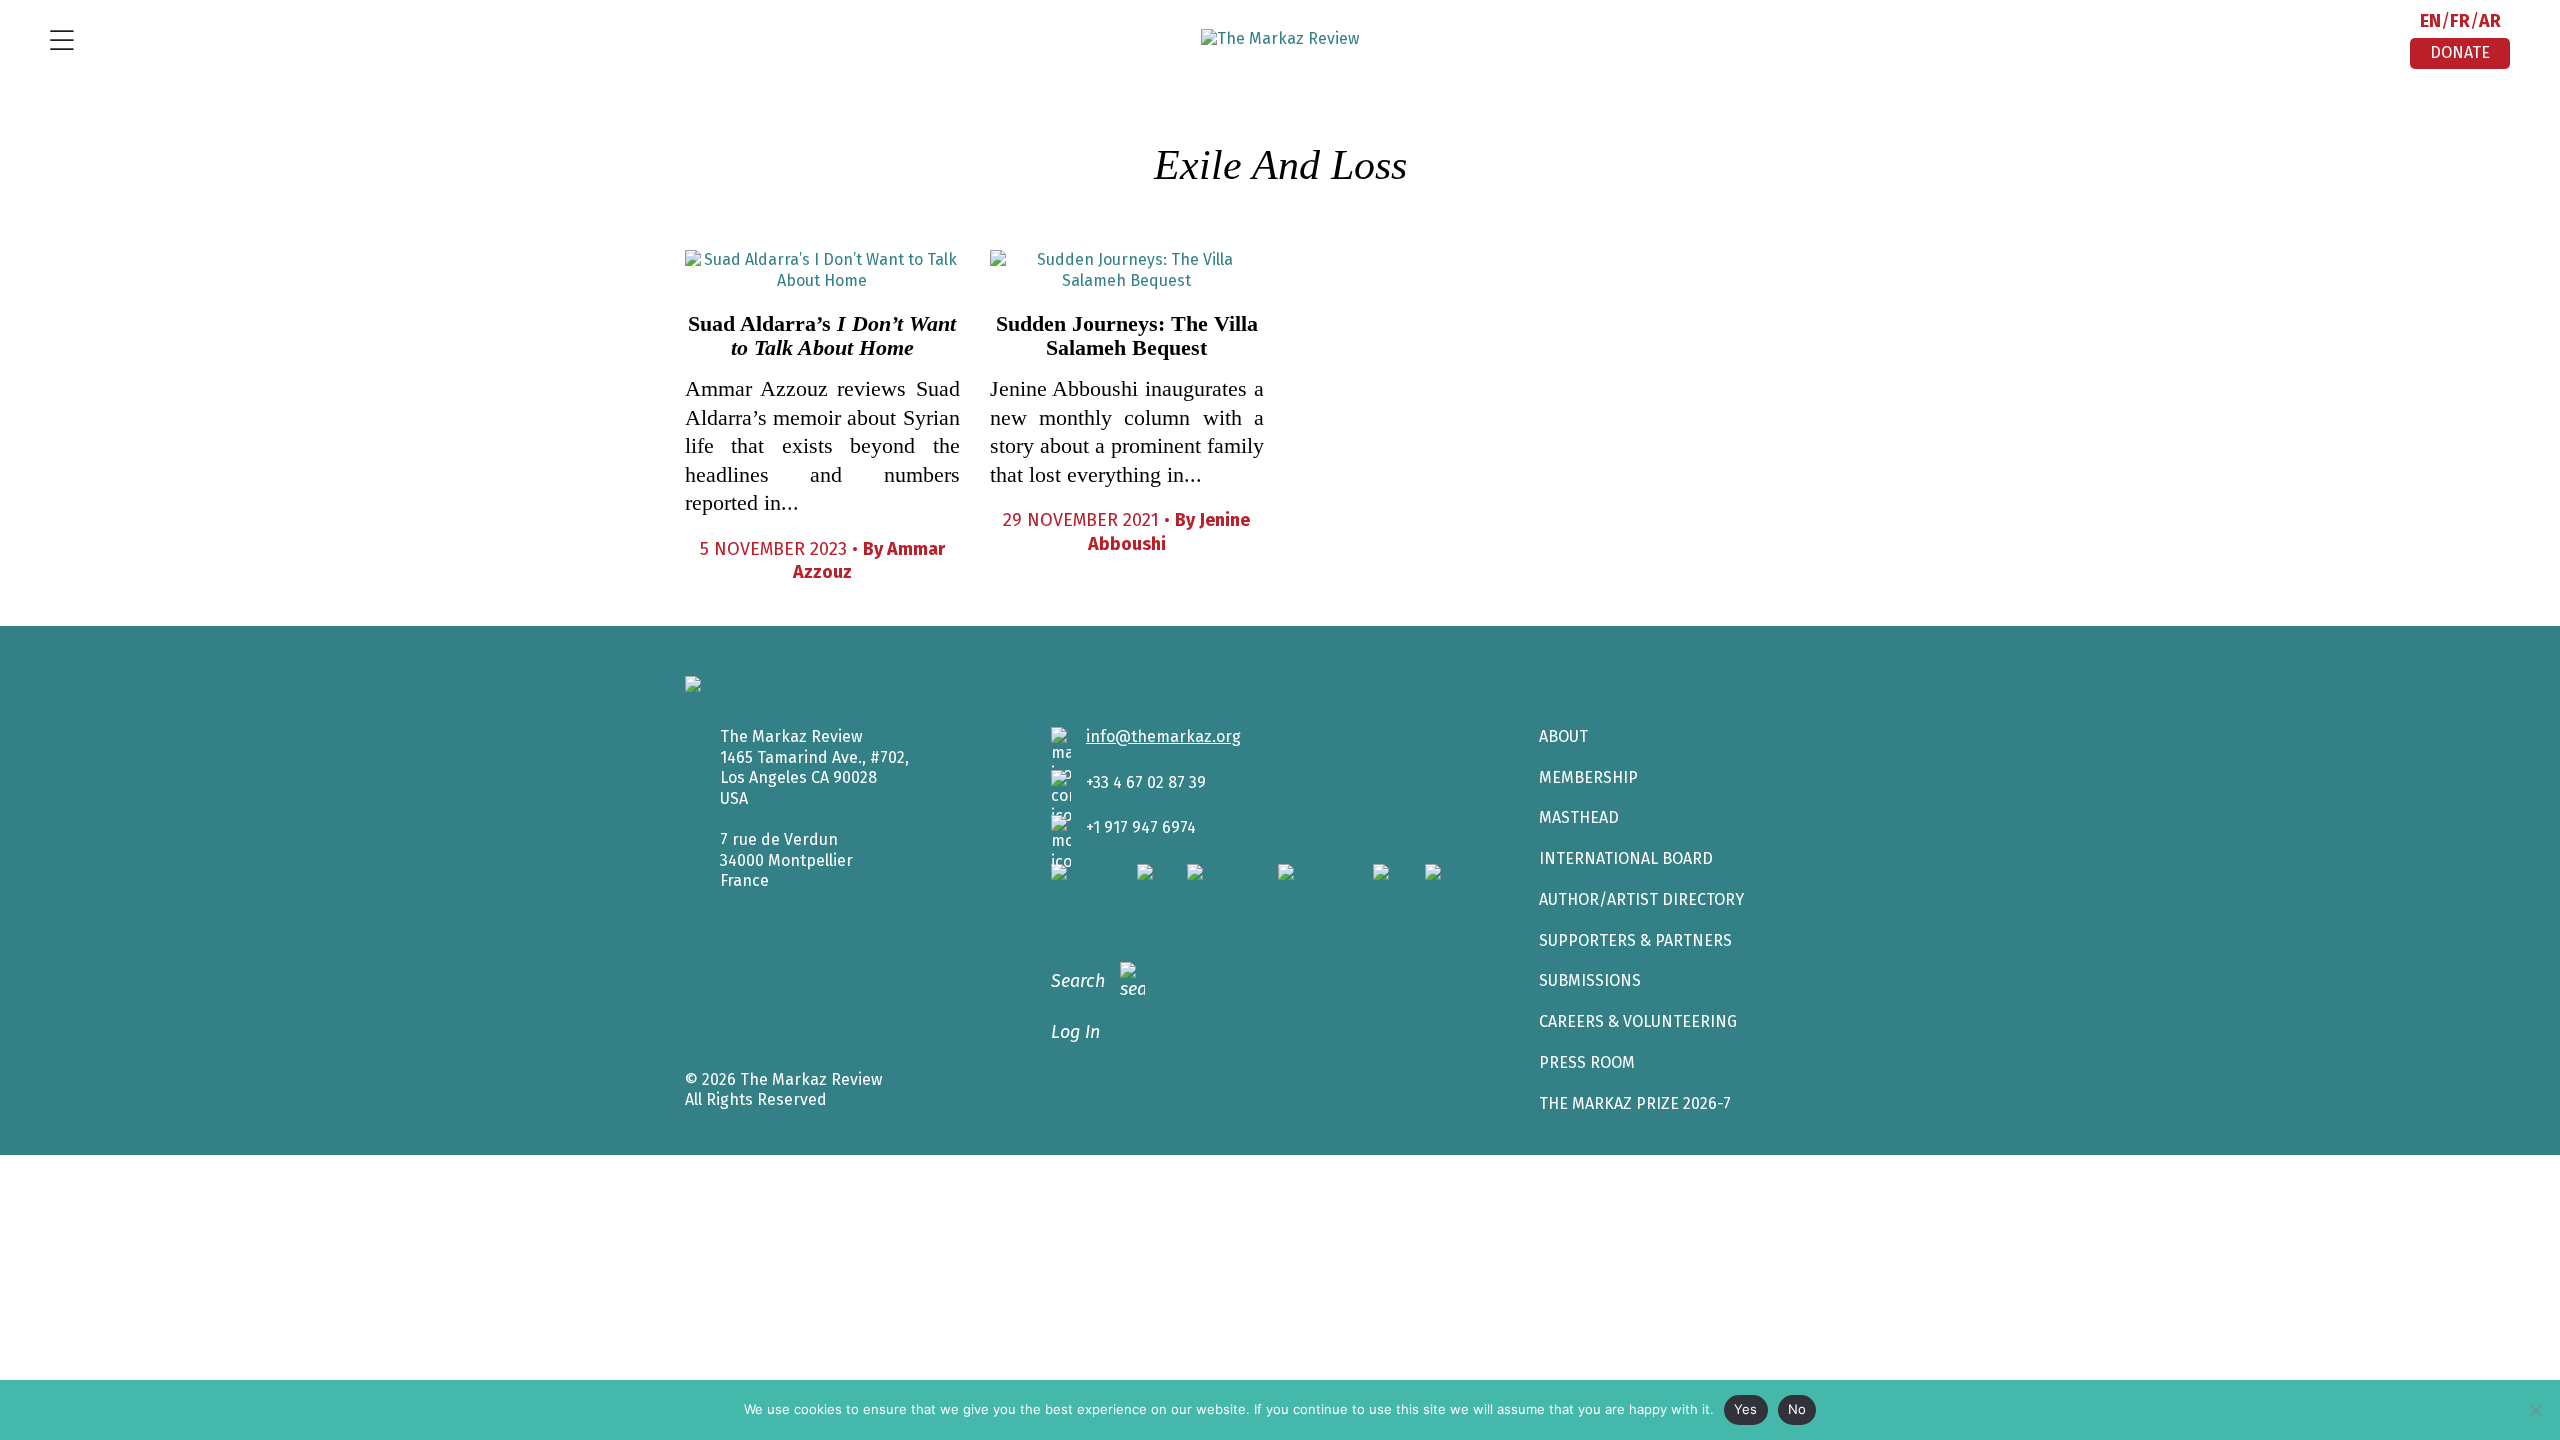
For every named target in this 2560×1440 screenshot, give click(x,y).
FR (2460, 21)
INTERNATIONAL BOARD (1626, 858)
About (1563, 736)
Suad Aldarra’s (822, 335)
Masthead (1579, 817)
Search (1078, 981)
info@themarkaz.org (1163, 736)
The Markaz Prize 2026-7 (1635, 1103)
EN (2430, 21)
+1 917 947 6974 (1141, 827)
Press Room (1587, 1062)
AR (2490, 21)
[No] (2535, 1410)
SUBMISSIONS (1590, 980)
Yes (1746, 1409)
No (1797, 1409)
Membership (1588, 777)
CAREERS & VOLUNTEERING (1638, 1021)
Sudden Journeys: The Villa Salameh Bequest (1127, 335)
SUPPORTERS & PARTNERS (1635, 940)
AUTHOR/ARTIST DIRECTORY (1641, 899)
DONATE (2460, 52)
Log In (1075, 1032)
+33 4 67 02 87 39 (1146, 782)
